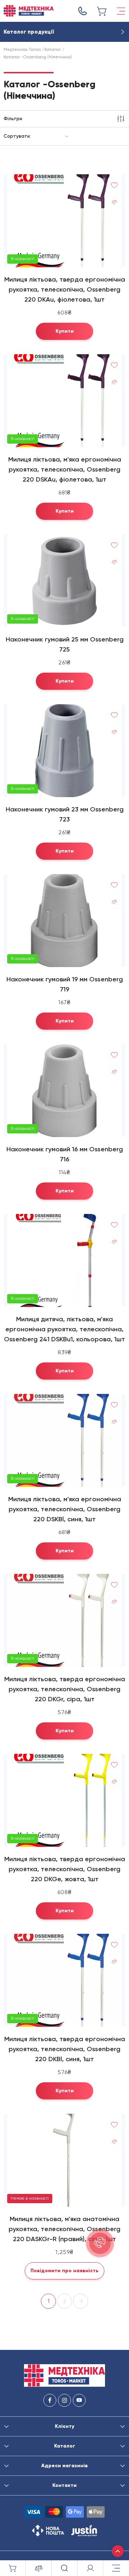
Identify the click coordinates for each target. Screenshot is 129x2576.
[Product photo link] (64, 221)
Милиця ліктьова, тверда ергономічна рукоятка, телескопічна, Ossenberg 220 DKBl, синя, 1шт (65, 2049)
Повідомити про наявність (64, 2271)
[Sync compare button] (114, 202)
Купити (65, 331)
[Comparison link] (39, 2568)
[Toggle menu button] (121, 11)
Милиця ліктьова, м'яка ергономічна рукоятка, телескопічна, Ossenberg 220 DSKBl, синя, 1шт (65, 1509)
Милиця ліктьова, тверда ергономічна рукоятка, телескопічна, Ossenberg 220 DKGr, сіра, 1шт (65, 1689)
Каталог (53, 49)
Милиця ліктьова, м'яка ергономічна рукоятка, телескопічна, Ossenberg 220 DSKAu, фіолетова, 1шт (65, 469)
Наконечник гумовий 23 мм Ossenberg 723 (65, 814)
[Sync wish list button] (114, 185)
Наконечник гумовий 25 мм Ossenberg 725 (65, 644)
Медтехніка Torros (22, 49)
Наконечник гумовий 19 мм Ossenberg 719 (65, 984)
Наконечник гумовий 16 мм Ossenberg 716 (65, 1154)
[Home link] (29, 11)
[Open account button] (90, 2568)
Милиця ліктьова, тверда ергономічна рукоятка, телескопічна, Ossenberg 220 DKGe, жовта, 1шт (65, 1869)
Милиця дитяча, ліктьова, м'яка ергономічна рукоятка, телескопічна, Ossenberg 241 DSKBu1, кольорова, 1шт (64, 1329)
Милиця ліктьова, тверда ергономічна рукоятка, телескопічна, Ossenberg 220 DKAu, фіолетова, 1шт (65, 289)
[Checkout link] (102, 11)
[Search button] (64, 2568)
